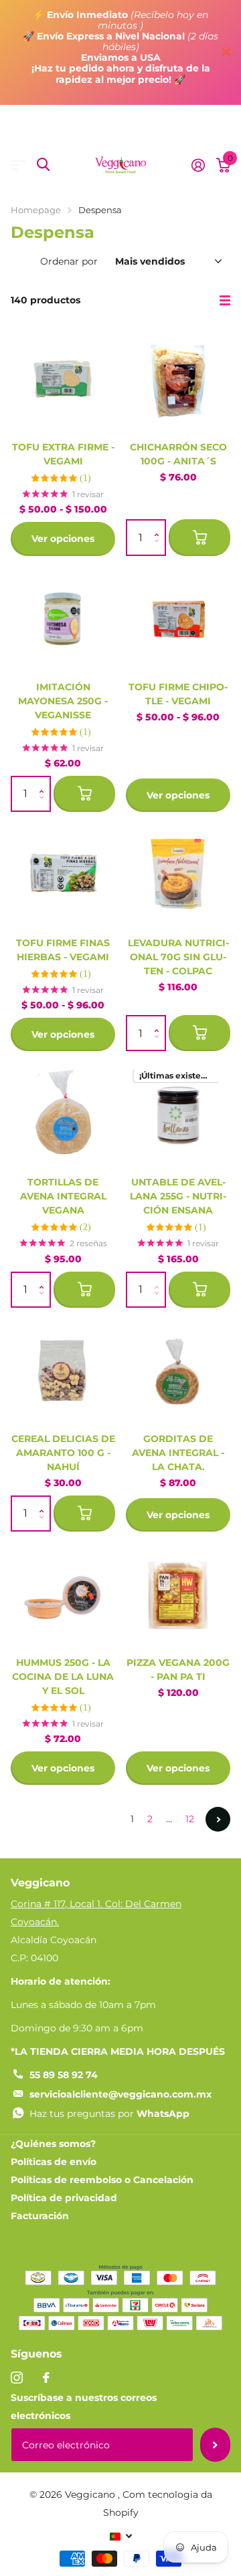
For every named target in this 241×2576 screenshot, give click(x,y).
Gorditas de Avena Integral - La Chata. (178, 1453)
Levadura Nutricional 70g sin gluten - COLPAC (178, 957)
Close (226, 52)
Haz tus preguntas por (109, 2114)
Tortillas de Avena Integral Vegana (63, 1196)
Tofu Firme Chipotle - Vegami (178, 694)
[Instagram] (17, 2378)
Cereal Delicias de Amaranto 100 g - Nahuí (63, 1453)
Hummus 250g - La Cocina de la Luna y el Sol (63, 1677)
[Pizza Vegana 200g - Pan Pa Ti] (178, 1594)
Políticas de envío (54, 2162)
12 (190, 1819)
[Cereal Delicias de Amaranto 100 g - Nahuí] (63, 1371)
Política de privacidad (64, 2198)
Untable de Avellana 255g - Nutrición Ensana (178, 1196)
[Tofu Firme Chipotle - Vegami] (178, 619)
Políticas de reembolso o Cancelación (102, 2180)
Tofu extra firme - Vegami (63, 454)
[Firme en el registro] (198, 165)
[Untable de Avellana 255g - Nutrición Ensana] (178, 1114)
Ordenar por (69, 261)
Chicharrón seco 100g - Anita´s (178, 454)
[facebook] (46, 2378)
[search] (43, 165)
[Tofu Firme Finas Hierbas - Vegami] (63, 875)
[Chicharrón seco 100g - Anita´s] (178, 379)
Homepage (36, 210)
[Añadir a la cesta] (199, 537)
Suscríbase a (215, 2444)
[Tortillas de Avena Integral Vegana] (63, 1114)
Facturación (40, 2216)
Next (218, 1819)
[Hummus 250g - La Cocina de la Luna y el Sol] (63, 1594)
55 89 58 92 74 (64, 2075)
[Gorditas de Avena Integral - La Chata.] (178, 1371)
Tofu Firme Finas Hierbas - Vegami (63, 950)
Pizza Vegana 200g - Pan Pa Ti (178, 1670)
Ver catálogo (18, 165)
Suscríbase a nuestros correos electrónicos (84, 2407)
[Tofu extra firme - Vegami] (63, 379)
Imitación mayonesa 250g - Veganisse (63, 701)
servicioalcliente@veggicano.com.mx (120, 2094)
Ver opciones (63, 539)
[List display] (225, 301)
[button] (160, 526)
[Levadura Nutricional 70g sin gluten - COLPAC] (178, 875)
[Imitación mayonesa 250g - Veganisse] (63, 619)
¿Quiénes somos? (53, 2144)
